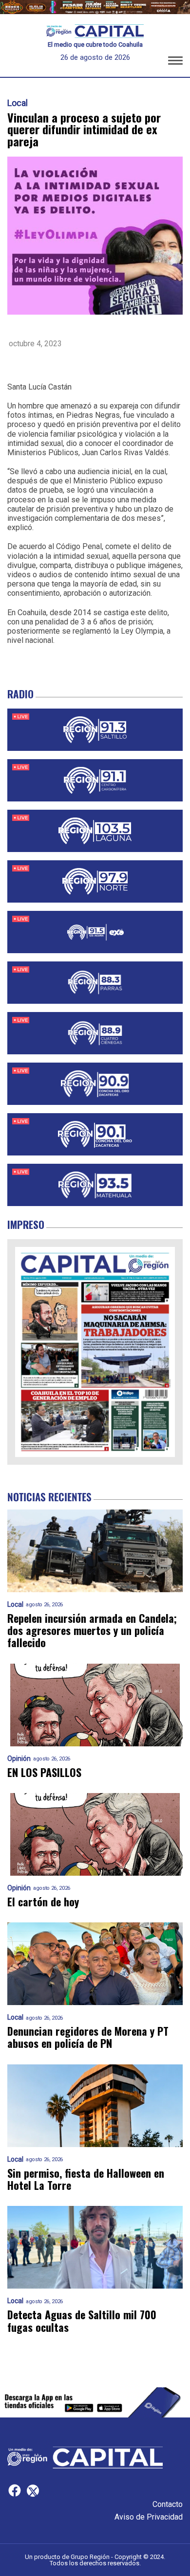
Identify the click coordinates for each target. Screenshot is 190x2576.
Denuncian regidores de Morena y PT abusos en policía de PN (88, 2037)
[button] (175, 62)
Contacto (168, 2504)
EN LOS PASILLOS (44, 1772)
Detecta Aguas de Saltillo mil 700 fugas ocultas (82, 2321)
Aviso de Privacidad (149, 2517)
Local (18, 103)
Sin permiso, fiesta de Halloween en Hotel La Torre (86, 2179)
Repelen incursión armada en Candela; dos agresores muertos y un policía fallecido (92, 1631)
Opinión (19, 1759)
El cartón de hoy (43, 1902)
